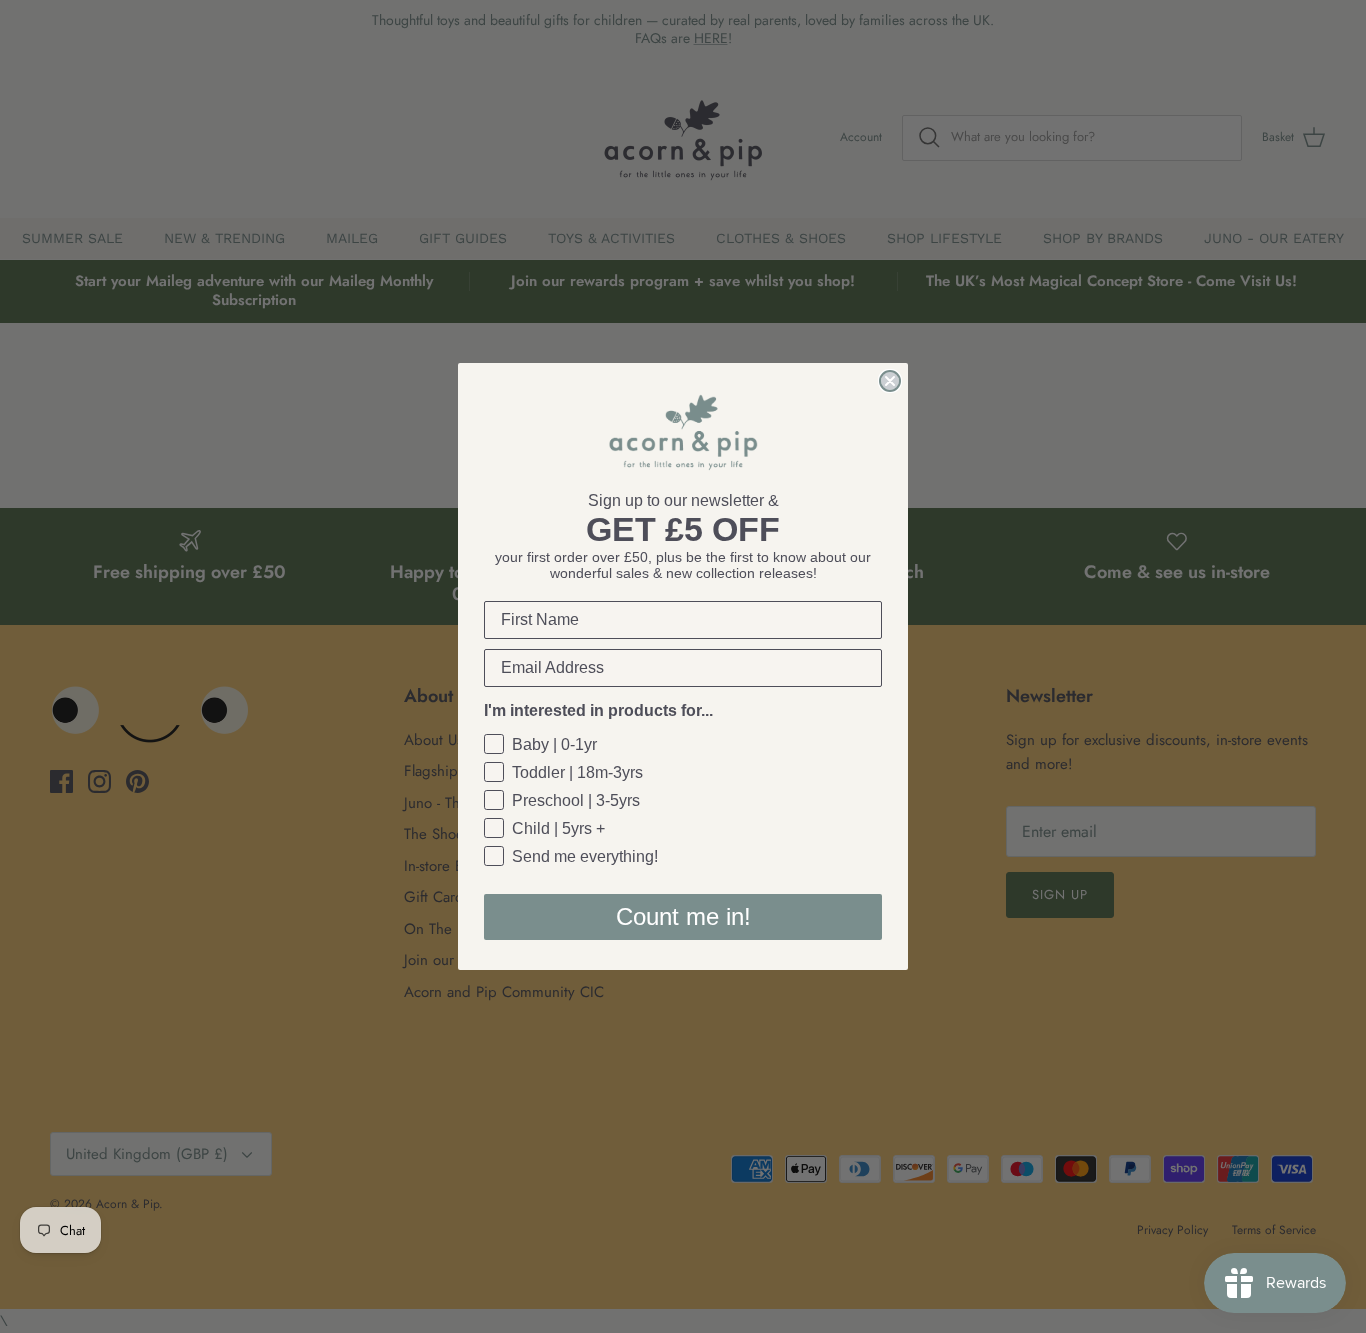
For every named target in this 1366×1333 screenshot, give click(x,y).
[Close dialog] (890, 381)
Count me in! (683, 916)
